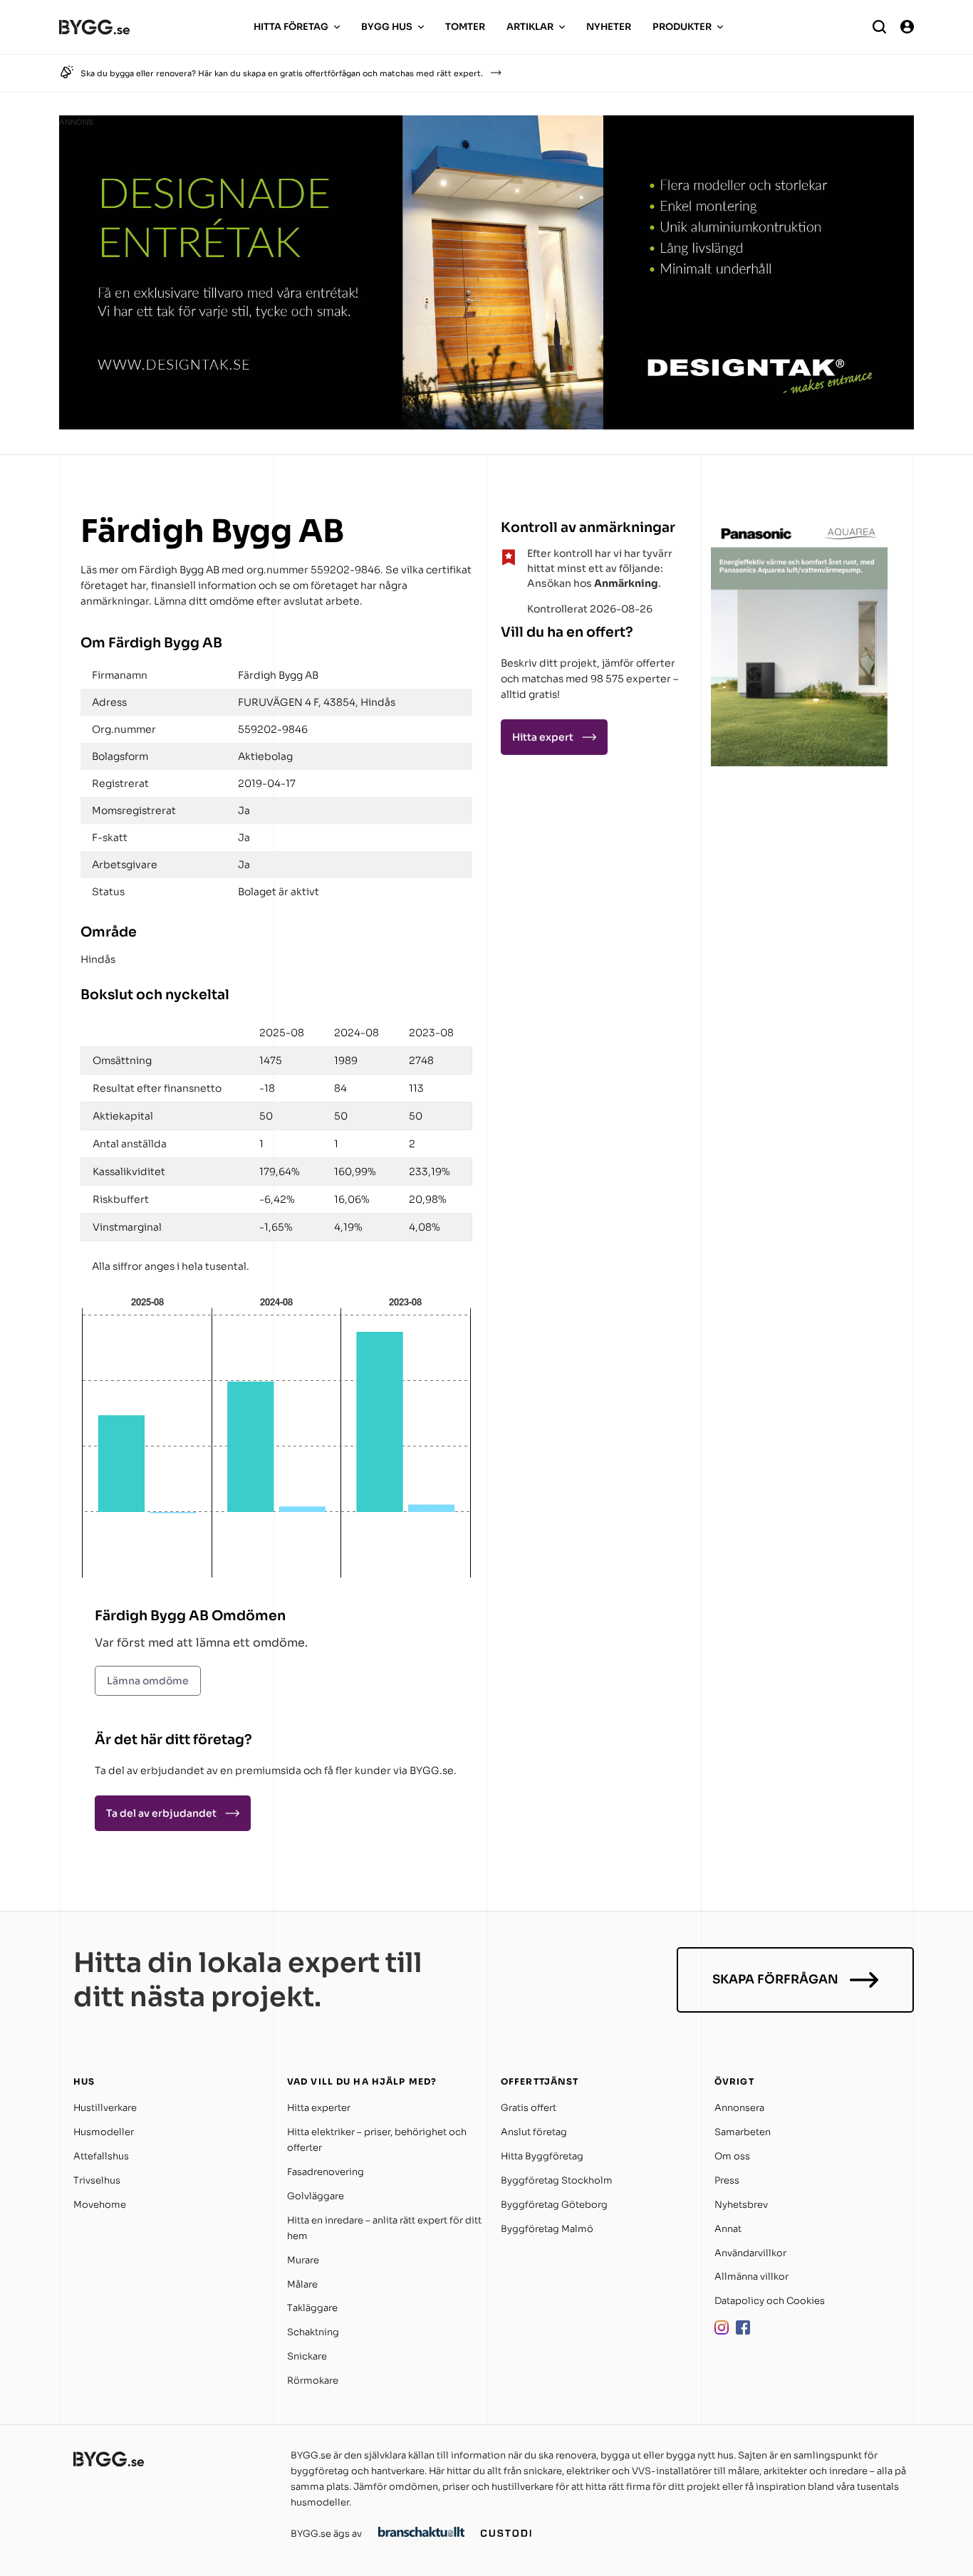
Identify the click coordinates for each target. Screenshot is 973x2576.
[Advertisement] (800, 860)
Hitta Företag (291, 27)
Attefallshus (101, 2156)
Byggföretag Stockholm (557, 2180)
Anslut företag (534, 2132)
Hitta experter (319, 2108)
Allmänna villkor (751, 2277)
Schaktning (313, 2332)
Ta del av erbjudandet (161, 1813)
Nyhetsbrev (741, 2205)
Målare (302, 2284)
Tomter (465, 27)
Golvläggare (316, 2196)
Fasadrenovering (326, 2172)
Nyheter (609, 27)
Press (727, 2180)
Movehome (100, 2205)
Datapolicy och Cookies (770, 2301)
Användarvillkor (750, 2253)
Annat (728, 2229)
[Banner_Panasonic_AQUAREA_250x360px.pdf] (800, 762)
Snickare (307, 2356)
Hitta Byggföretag (542, 2156)
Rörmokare (313, 2381)
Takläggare (312, 2308)
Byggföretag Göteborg (554, 2205)
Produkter (682, 27)
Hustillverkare (105, 2108)
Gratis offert (529, 2108)
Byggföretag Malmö (547, 2229)
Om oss (732, 2156)
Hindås (98, 959)
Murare (303, 2260)
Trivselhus (97, 2180)
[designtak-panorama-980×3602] (486, 426)
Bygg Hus (387, 27)
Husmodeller (104, 2132)
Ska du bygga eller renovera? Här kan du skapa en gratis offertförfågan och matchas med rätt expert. (282, 73)
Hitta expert (543, 737)
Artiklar (530, 27)
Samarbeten (743, 2132)
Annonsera (739, 2108)
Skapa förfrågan (775, 1980)
